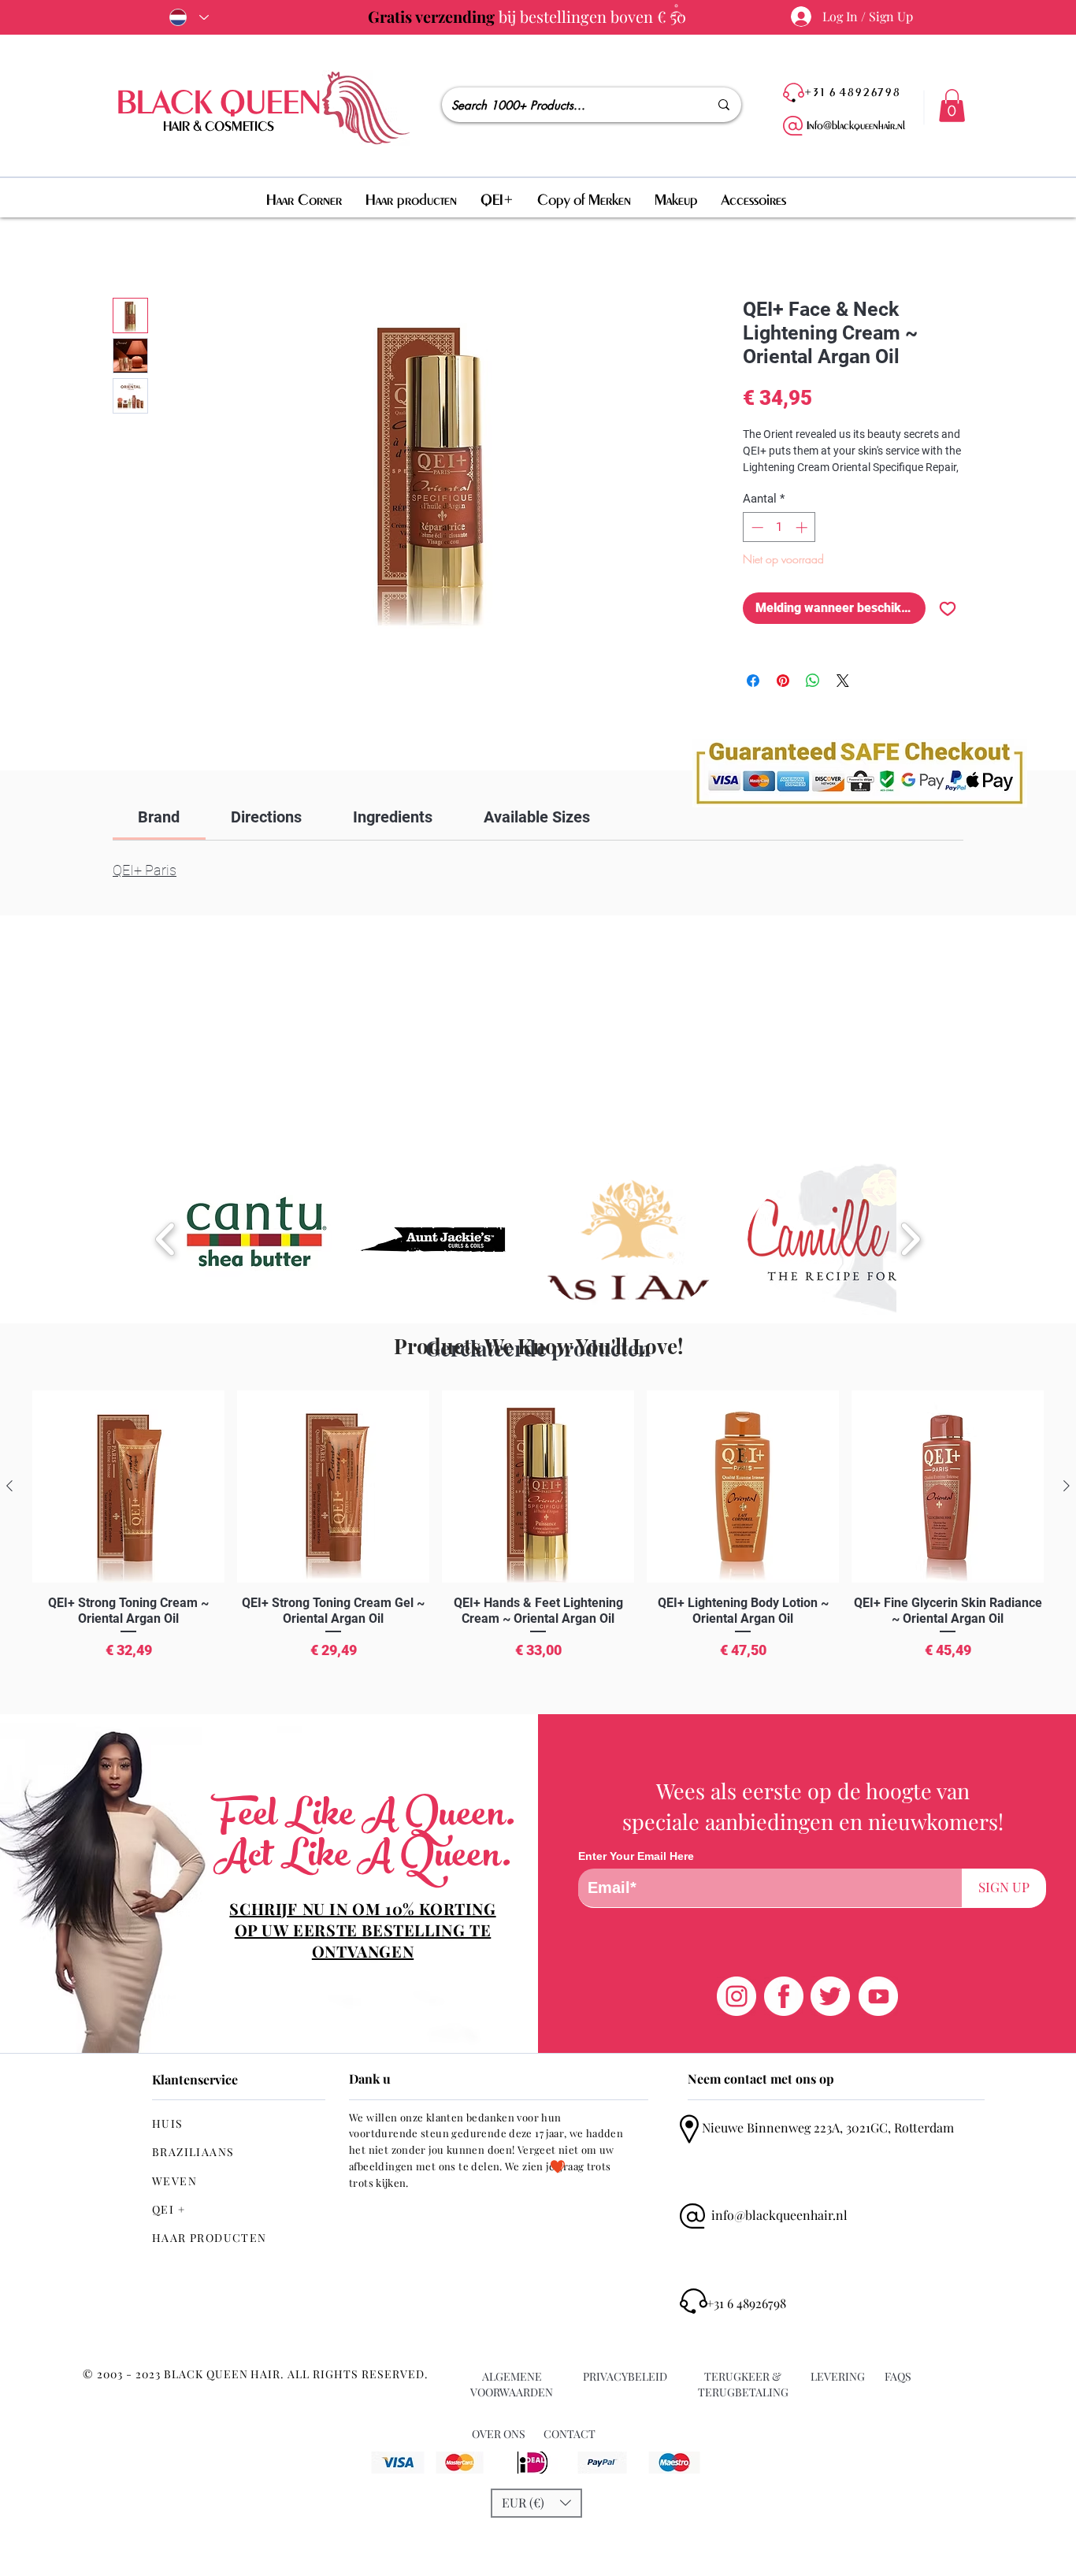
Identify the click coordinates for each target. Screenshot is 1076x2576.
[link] (159, 820)
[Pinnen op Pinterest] (783, 701)
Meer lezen (769, 488)
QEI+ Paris (145, 873)
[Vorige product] (9, 1486)
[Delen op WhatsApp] (813, 701)
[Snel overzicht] (128, 1487)
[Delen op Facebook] (753, 701)
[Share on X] (843, 701)
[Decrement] (756, 548)
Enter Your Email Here (636, 1856)
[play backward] (166, 1239)
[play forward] (910, 1239)
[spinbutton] (779, 548)
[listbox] (536, 2503)
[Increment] (803, 548)
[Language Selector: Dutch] (186, 17)
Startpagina (143, 244)
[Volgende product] (1067, 1486)
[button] (952, 106)
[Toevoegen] (948, 629)
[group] (538, 1546)
